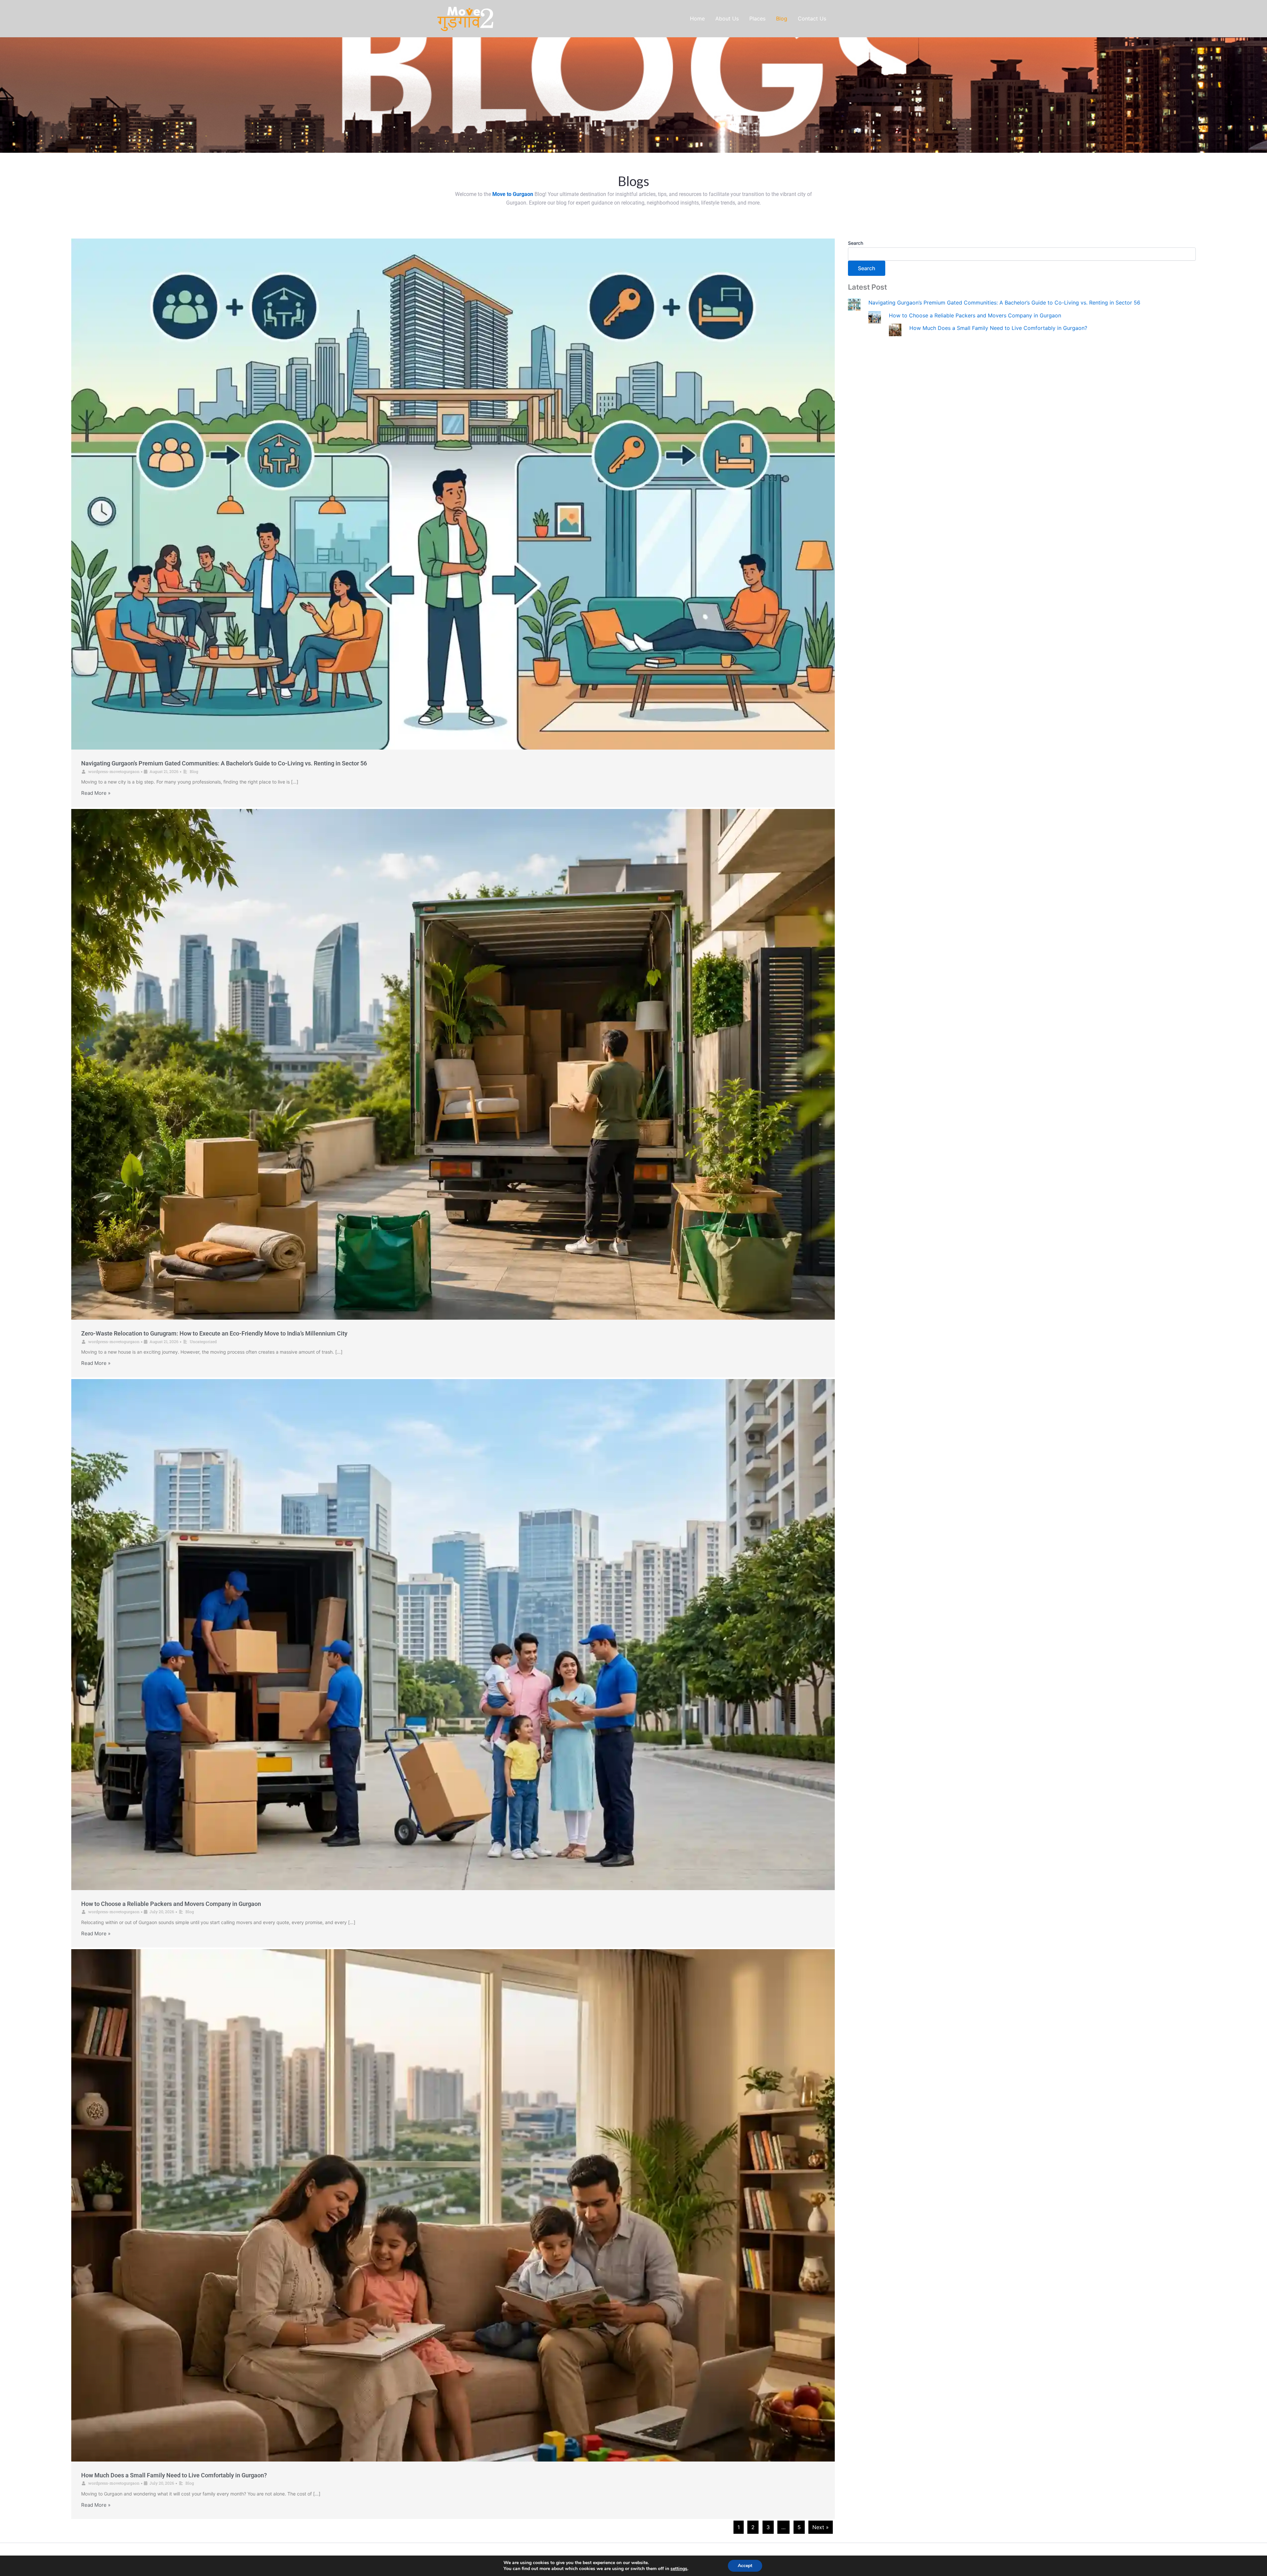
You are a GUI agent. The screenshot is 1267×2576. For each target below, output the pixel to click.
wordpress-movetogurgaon (114, 771)
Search (856, 243)
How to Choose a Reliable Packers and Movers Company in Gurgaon (171, 1904)
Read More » (96, 793)
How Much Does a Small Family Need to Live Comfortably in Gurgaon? (174, 2475)
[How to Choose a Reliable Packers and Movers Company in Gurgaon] (875, 317)
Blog (194, 771)
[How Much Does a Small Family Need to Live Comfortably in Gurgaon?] (895, 329)
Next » (821, 2527)
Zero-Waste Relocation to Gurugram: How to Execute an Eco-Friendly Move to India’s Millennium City (214, 1333)
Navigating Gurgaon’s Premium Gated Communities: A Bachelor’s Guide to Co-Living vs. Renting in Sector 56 (224, 763)
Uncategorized (203, 1341)
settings (679, 2569)
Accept (745, 2566)
